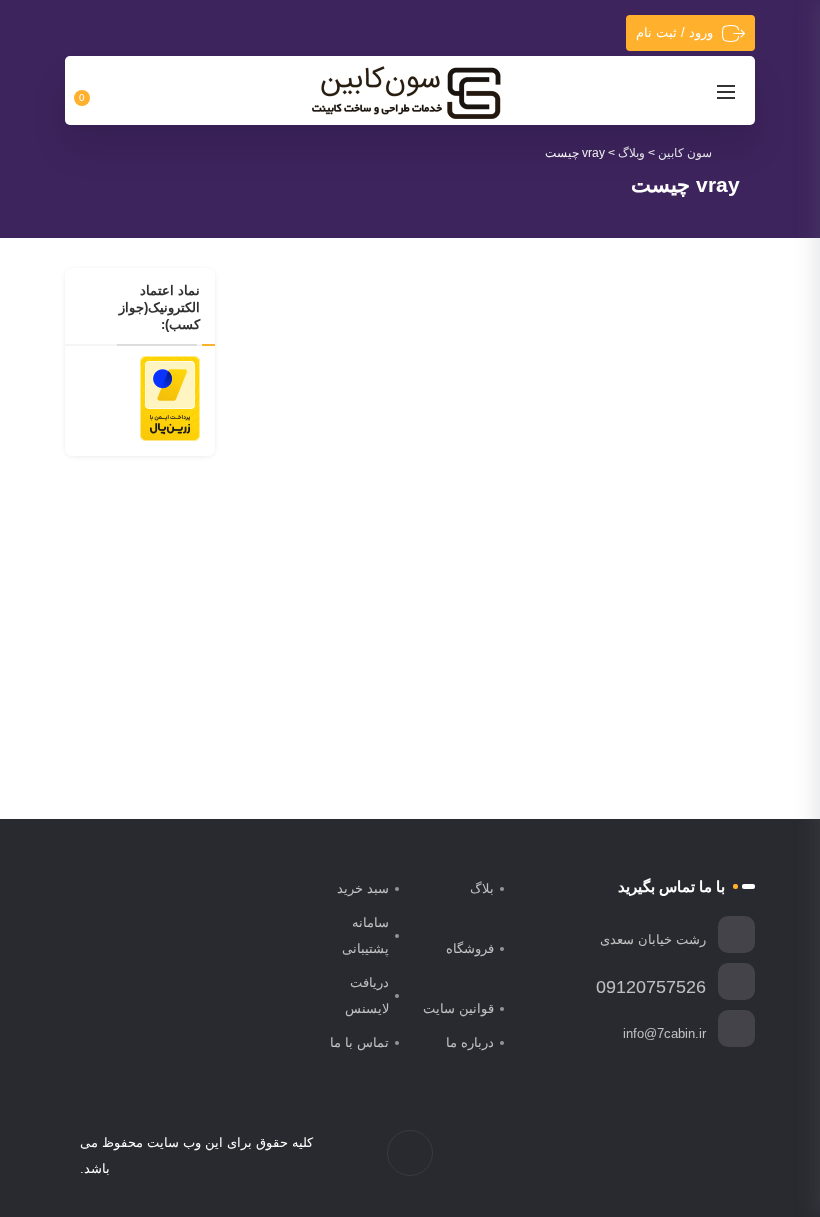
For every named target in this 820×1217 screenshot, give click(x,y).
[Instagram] (687, 1156)
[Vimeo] (666, 1156)
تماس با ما (359, 1042)
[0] (93, 91)
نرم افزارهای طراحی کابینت (376, 545)
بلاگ (482, 888)
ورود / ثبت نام (674, 32)
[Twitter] (708, 1156)
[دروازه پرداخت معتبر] (170, 397)
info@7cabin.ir (664, 1033)
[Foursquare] (624, 1156)
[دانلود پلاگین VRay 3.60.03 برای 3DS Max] (365, 404)
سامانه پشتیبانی (365, 935)
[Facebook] (729, 1156)
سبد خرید (363, 888)
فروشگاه (470, 948)
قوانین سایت (458, 1008)
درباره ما (470, 1042)
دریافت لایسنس (367, 995)
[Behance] (645, 1156)
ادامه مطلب (433, 690)
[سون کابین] (406, 92)
